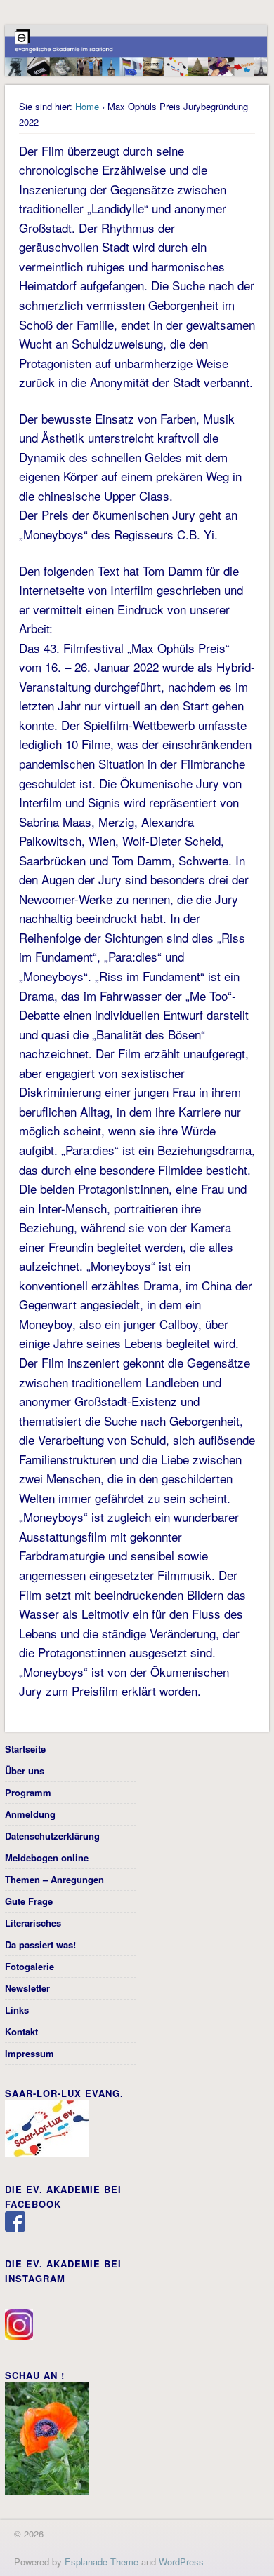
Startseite (25, 1749)
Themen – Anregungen (54, 1879)
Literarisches (33, 1923)
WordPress (181, 2562)
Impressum (30, 2053)
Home (87, 106)
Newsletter (27, 1988)
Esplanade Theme (102, 2562)
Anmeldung (30, 1814)
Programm (28, 1792)
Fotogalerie (30, 1966)
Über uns (25, 1771)
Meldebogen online (47, 1857)
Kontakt (21, 2031)
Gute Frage (29, 1901)
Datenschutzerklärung (52, 1836)
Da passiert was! (40, 1944)
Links (17, 2010)
